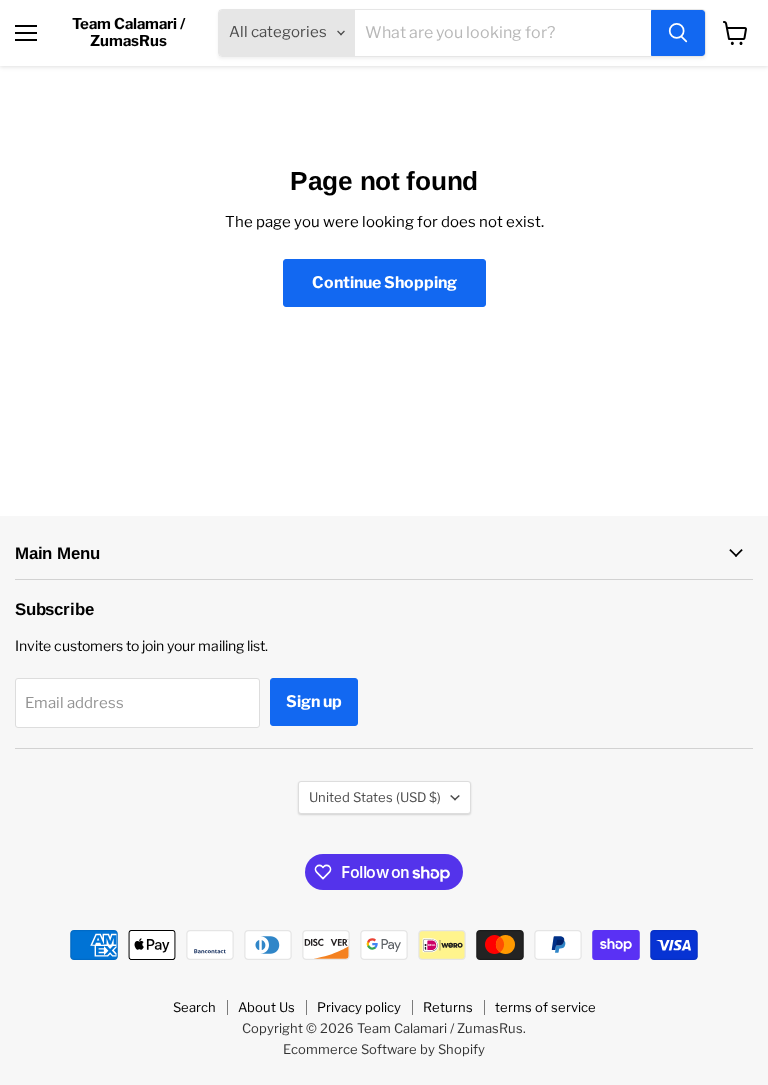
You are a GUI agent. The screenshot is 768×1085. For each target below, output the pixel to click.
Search (194, 1007)
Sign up (314, 701)
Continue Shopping (384, 282)
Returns (448, 1007)
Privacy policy (359, 1007)
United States (375, 797)
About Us (266, 1007)
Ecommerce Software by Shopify (384, 1049)
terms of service (545, 1007)
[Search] (678, 33)
